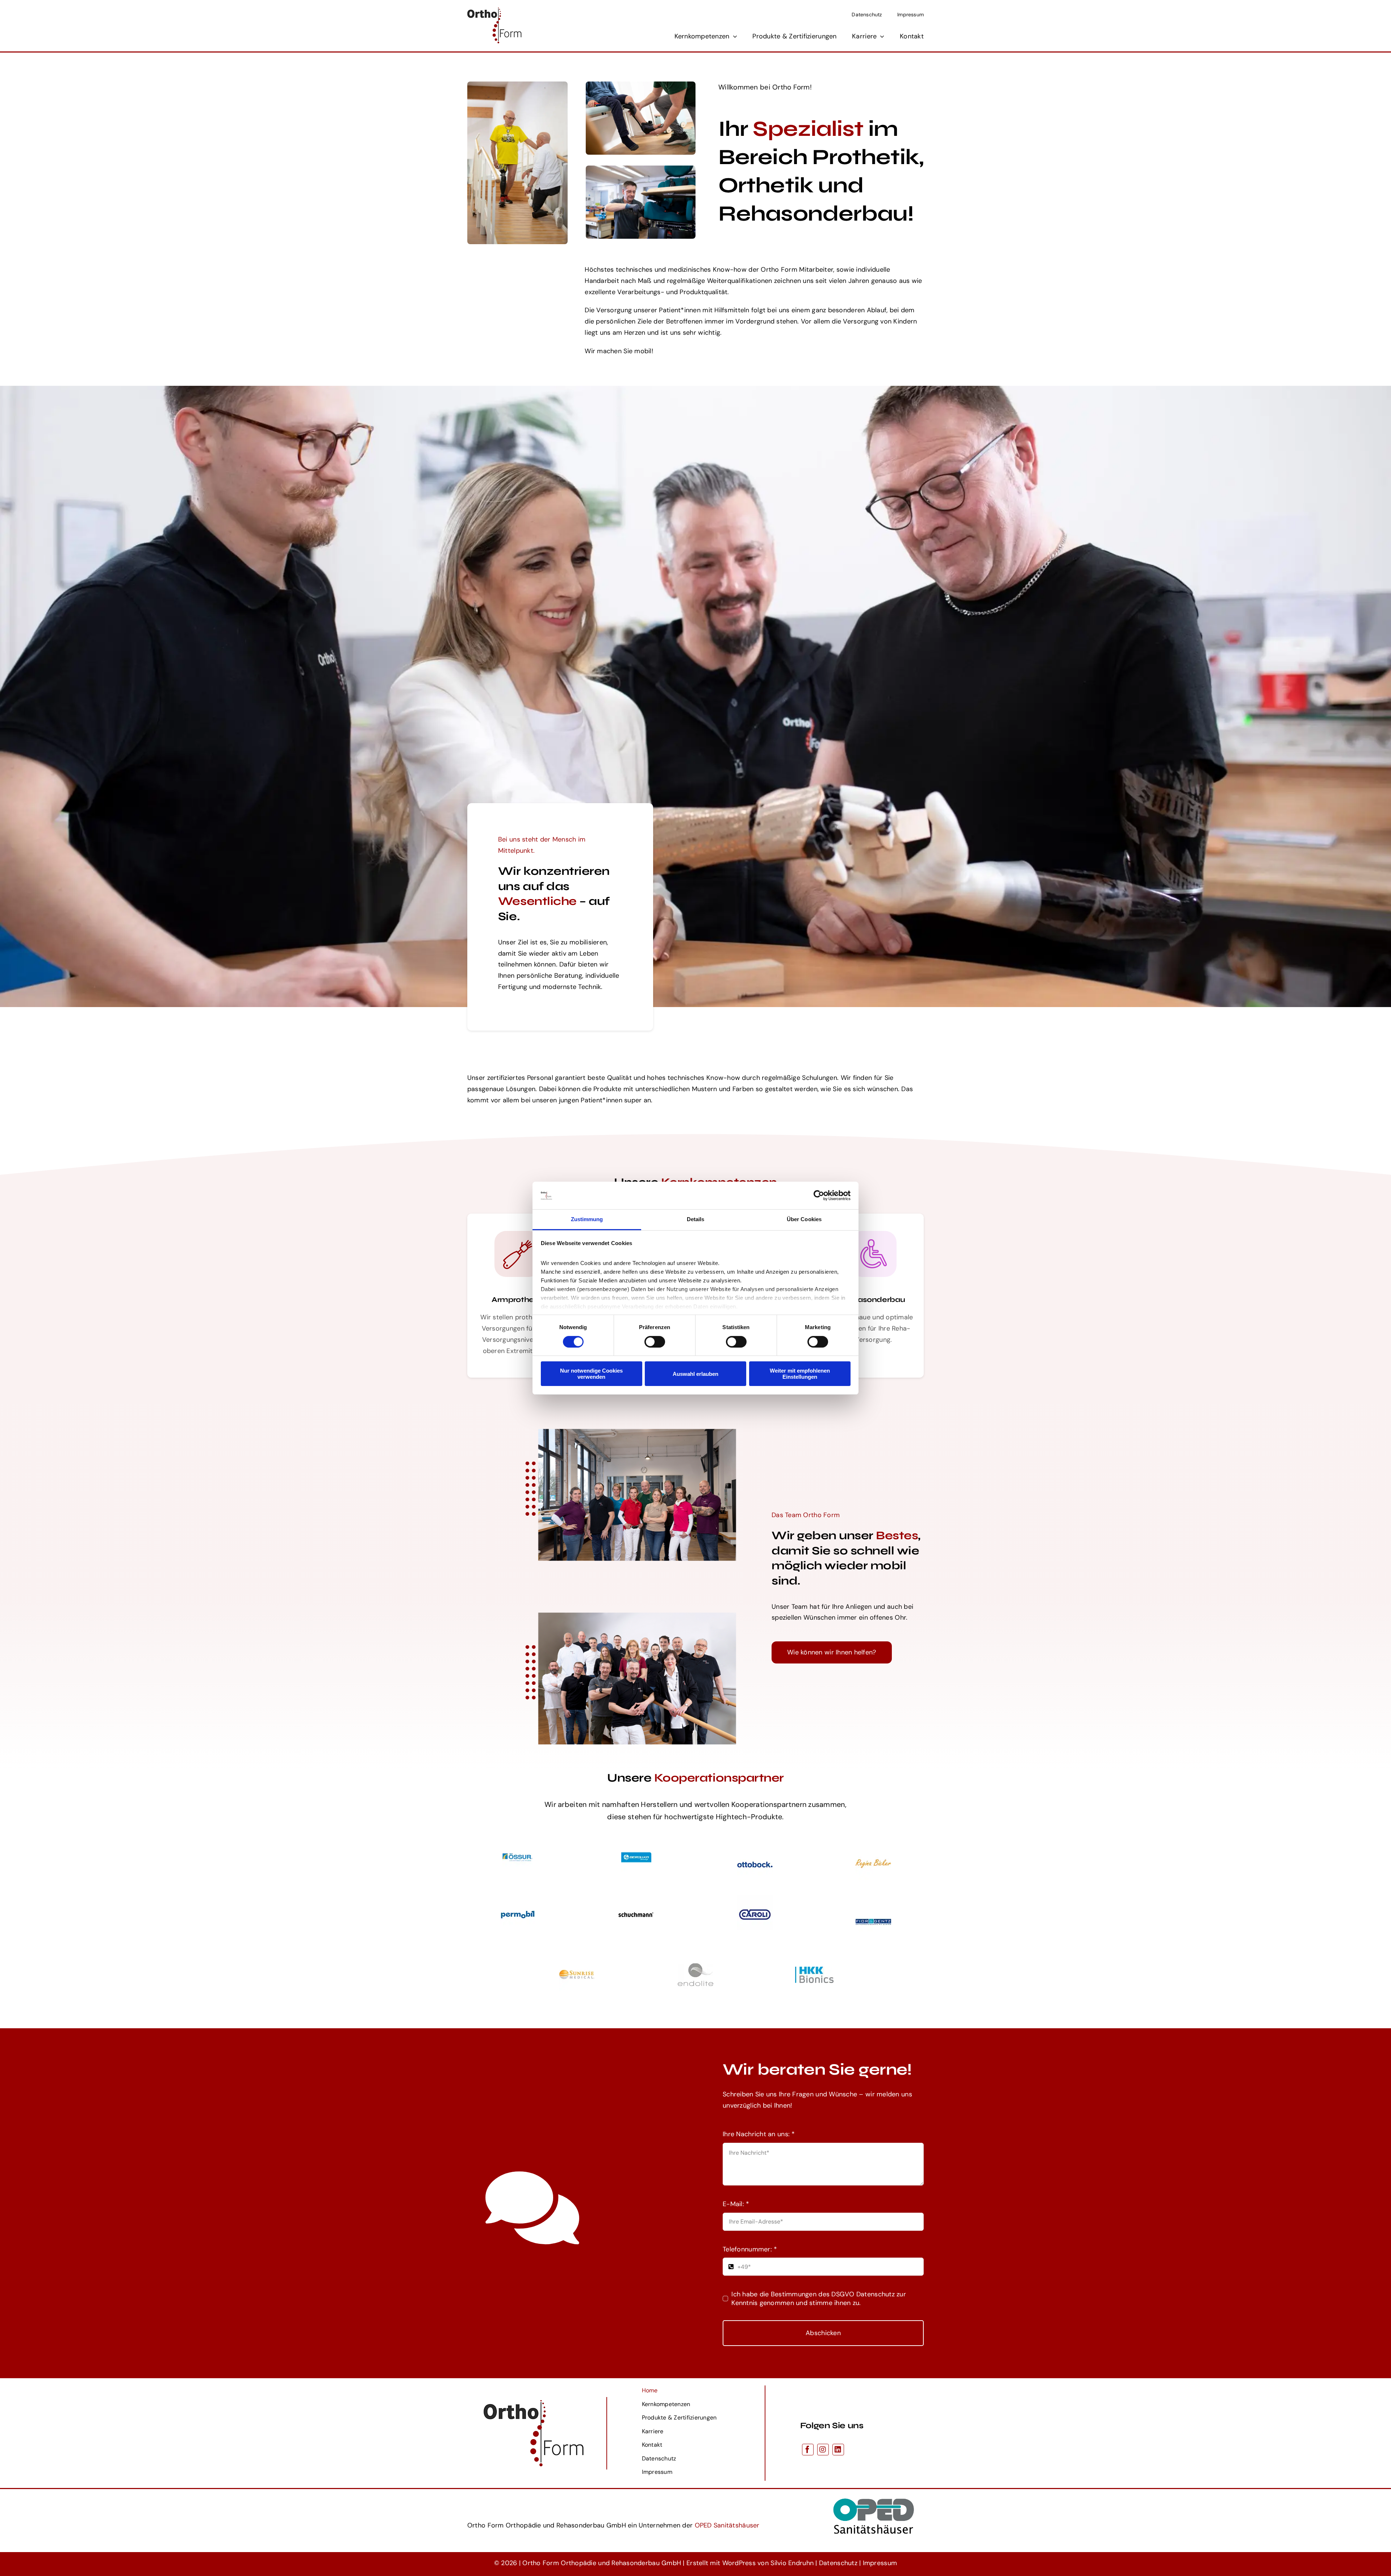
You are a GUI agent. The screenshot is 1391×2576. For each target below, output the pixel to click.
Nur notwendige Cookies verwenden (591, 1374)
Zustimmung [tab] (587, 1219)
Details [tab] (696, 1219)
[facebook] (808, 2450)
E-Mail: (736, 2204)
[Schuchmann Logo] (636, 1899)
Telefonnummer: (750, 2249)
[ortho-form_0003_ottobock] (755, 1849)
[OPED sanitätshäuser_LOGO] (874, 2492)
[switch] (655, 1342)
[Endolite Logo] (695, 1959)
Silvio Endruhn (792, 2563)
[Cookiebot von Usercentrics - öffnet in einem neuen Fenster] (819, 1195)
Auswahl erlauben (695, 1374)
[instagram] (823, 2450)
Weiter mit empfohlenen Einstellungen (800, 1374)
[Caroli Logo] (755, 1899)
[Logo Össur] (517, 1844)
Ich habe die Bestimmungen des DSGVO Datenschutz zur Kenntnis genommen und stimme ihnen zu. (819, 2299)
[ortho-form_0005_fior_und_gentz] (873, 1906)
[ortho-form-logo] (494, 11)
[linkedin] (838, 2450)
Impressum (880, 2563)
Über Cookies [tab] (804, 1219)
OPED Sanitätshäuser (727, 2525)
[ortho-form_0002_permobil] (518, 1899)
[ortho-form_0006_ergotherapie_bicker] (873, 1849)
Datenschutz (838, 2563)
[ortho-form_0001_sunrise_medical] (577, 1959)
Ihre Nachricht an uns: (759, 2134)
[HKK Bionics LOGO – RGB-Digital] (814, 1970)
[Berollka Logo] (636, 1844)
